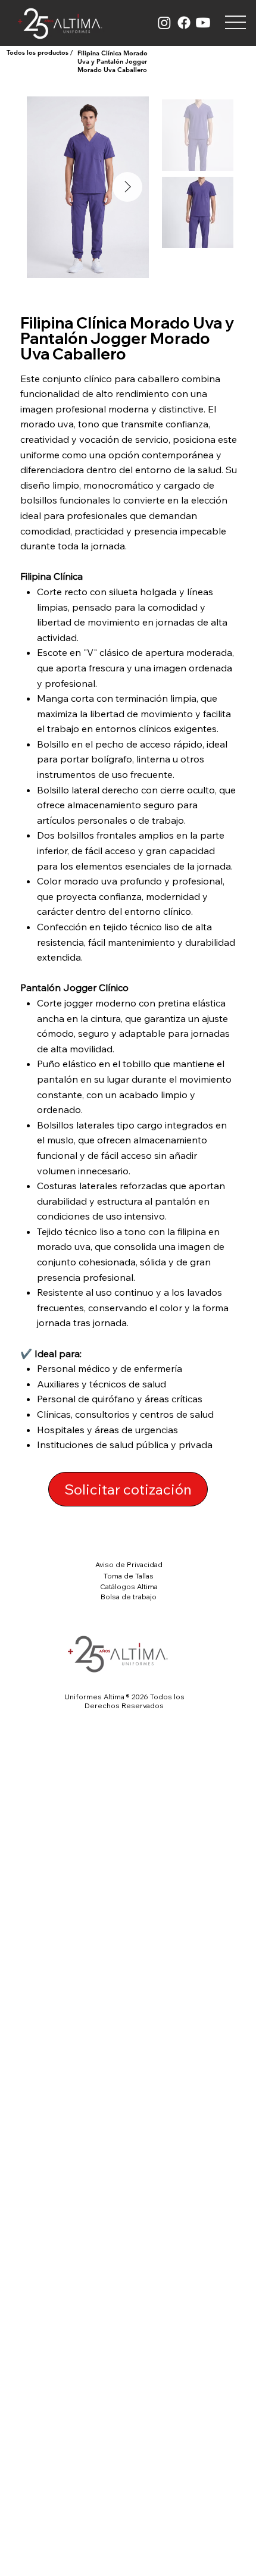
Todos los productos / (40, 52)
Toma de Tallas (129, 1576)
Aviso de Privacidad (129, 1564)
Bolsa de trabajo (129, 1597)
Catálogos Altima (129, 1586)
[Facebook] (184, 23)
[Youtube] (203, 23)
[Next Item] (127, 187)
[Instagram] (164, 23)
